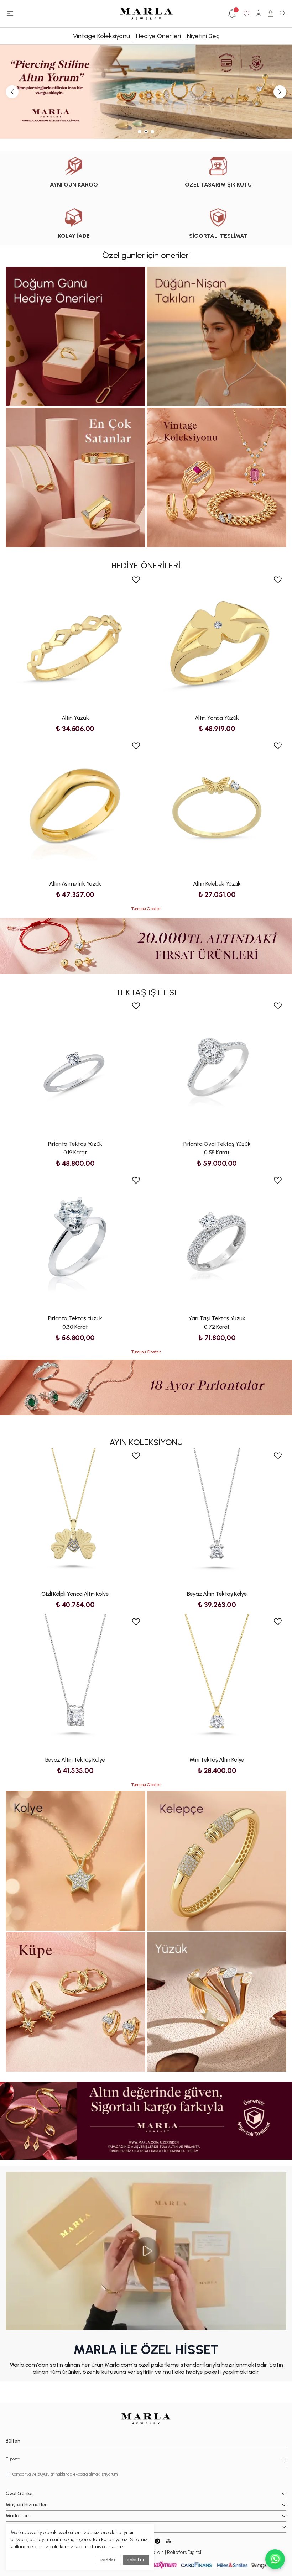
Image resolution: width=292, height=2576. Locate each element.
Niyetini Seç (203, 36)
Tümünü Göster (146, 909)
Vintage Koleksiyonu (101, 36)
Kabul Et (136, 2560)
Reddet (108, 2560)
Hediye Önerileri (158, 36)
